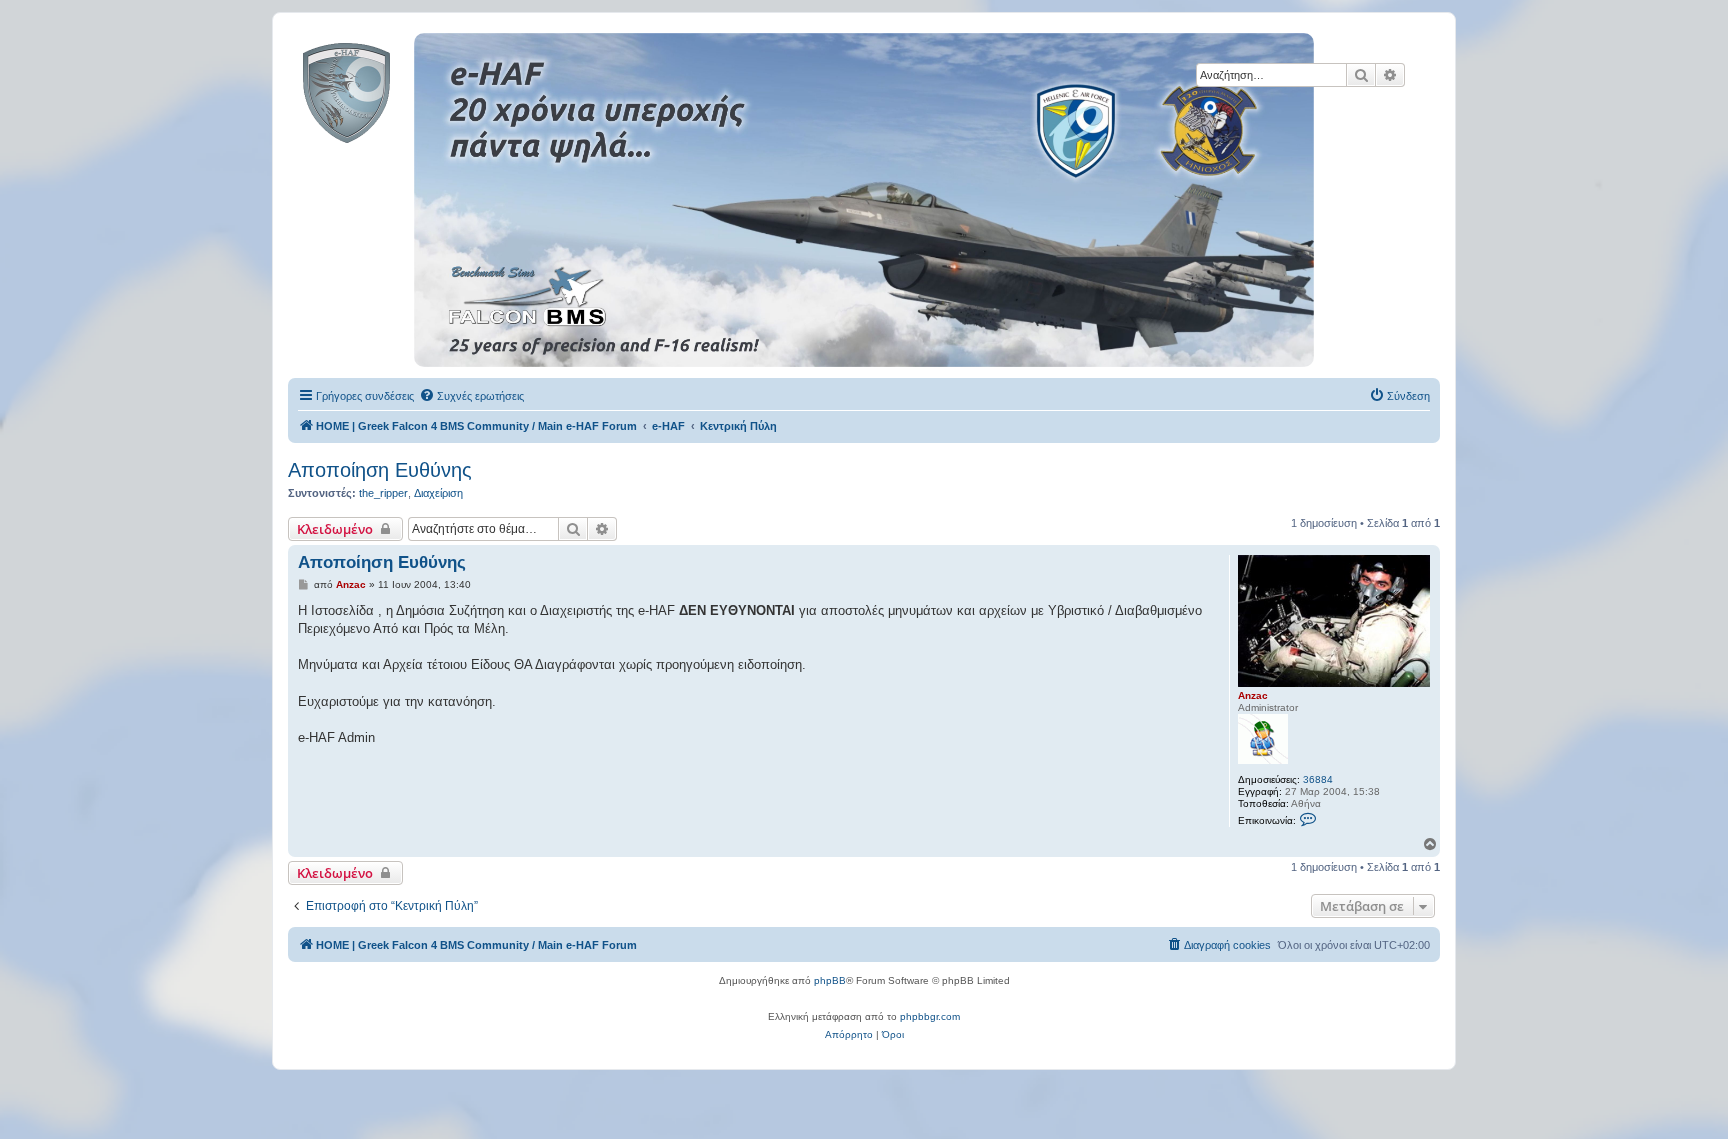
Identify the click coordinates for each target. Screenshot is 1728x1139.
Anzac (1253, 695)
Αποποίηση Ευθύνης (380, 470)
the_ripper (383, 493)
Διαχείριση (438, 493)
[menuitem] (471, 396)
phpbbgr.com (930, 1016)
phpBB (830, 980)
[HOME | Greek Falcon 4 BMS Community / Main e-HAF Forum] (391, 89)
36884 (1318, 779)
